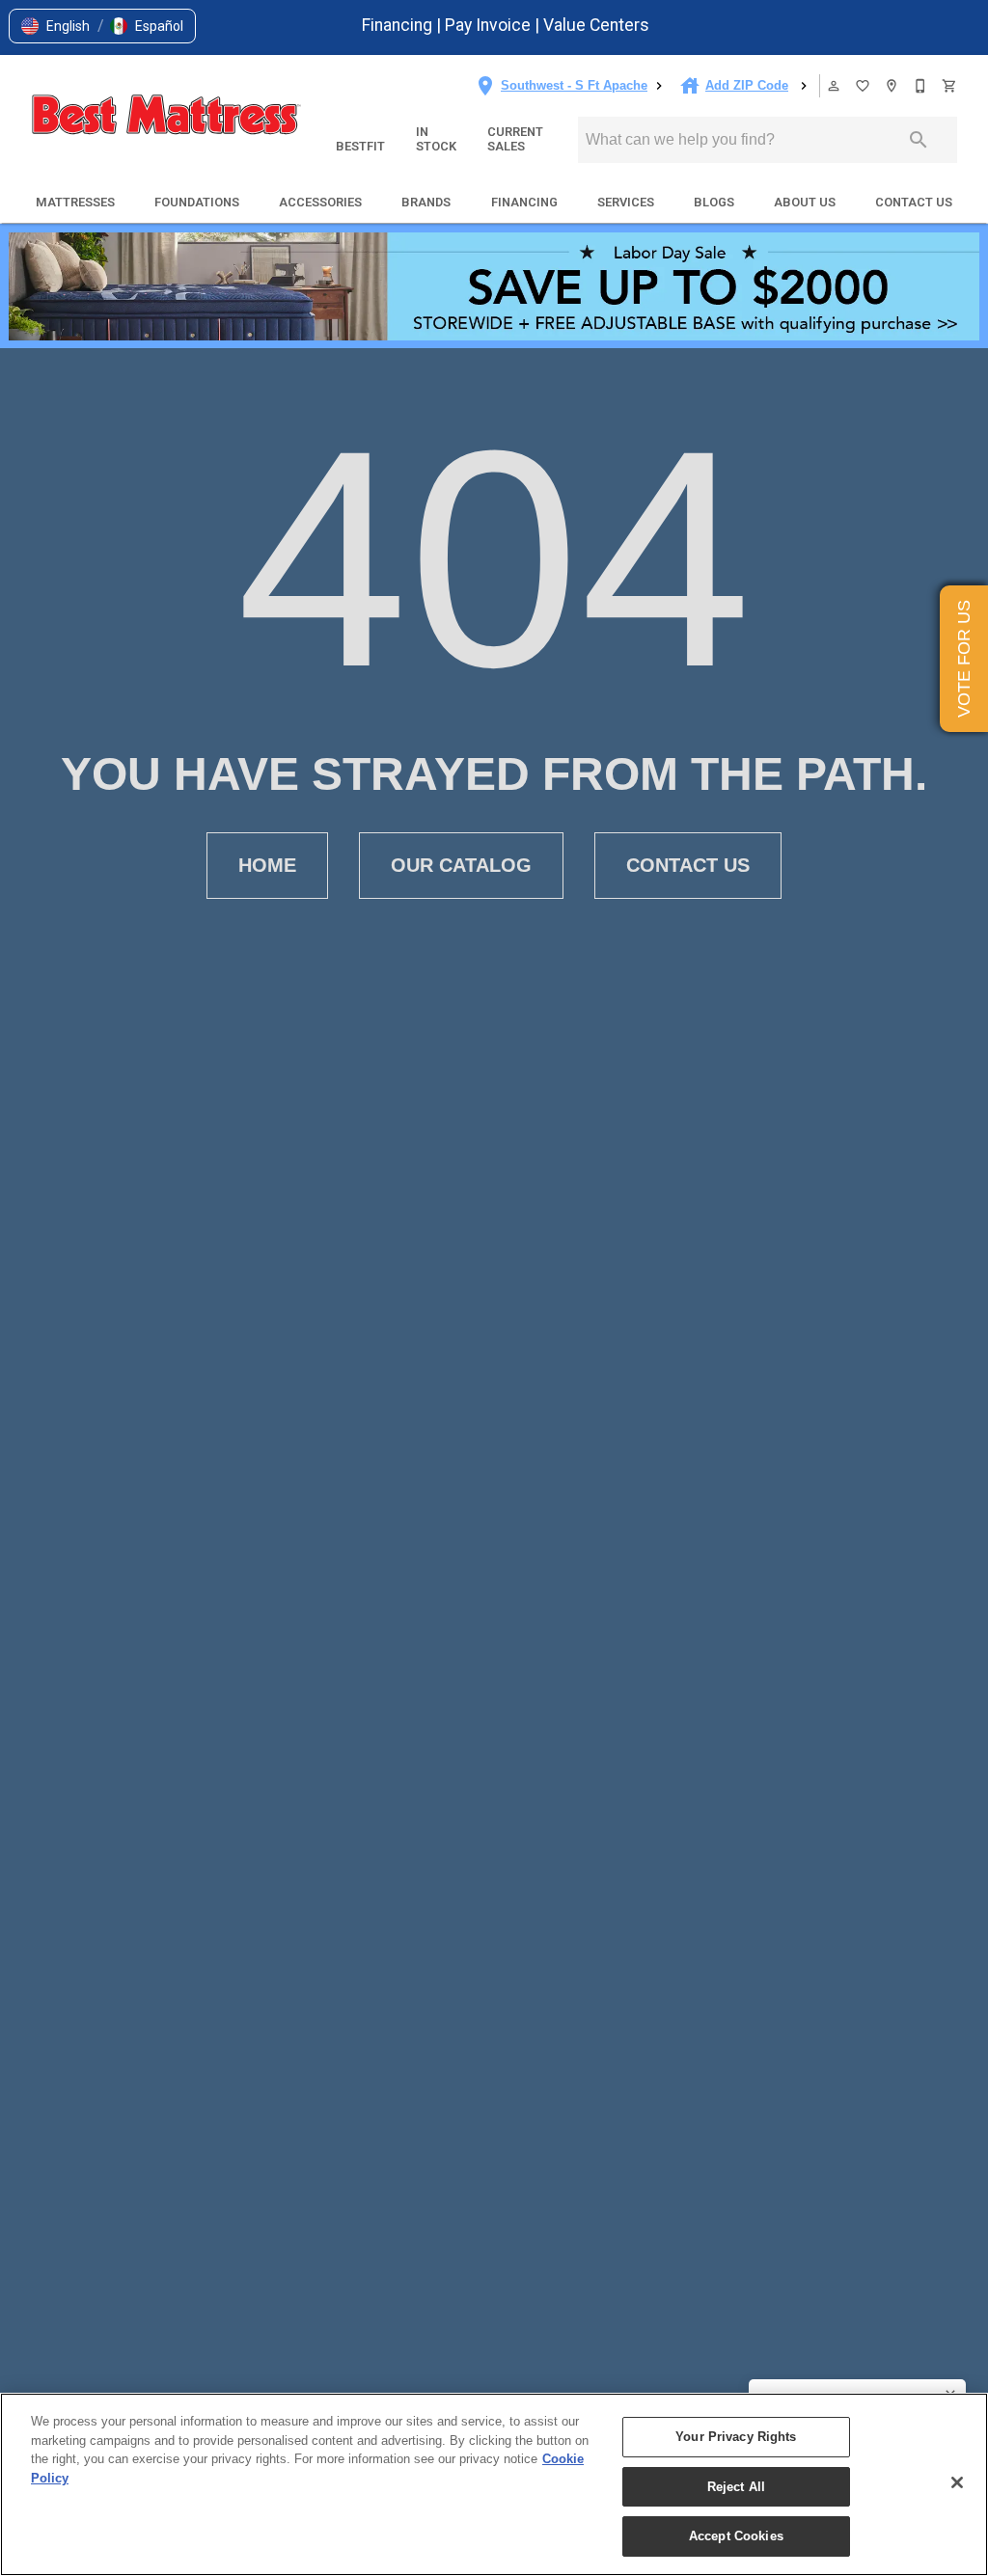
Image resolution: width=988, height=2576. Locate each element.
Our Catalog (461, 865)
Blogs (714, 202)
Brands (426, 202)
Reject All (736, 2487)
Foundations (197, 202)
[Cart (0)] (950, 86)
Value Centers (596, 25)
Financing (399, 25)
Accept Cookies (736, 2536)
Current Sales (515, 139)
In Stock (436, 139)
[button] (55, 26)
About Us (805, 202)
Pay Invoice (490, 25)
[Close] (957, 2482)
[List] (864, 86)
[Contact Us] (921, 86)
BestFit (360, 146)
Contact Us (914, 202)
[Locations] (892, 86)
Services (626, 202)
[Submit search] (919, 140)
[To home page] (166, 117)
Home (267, 865)
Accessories (320, 202)
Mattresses (75, 202)
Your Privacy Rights (736, 2437)
